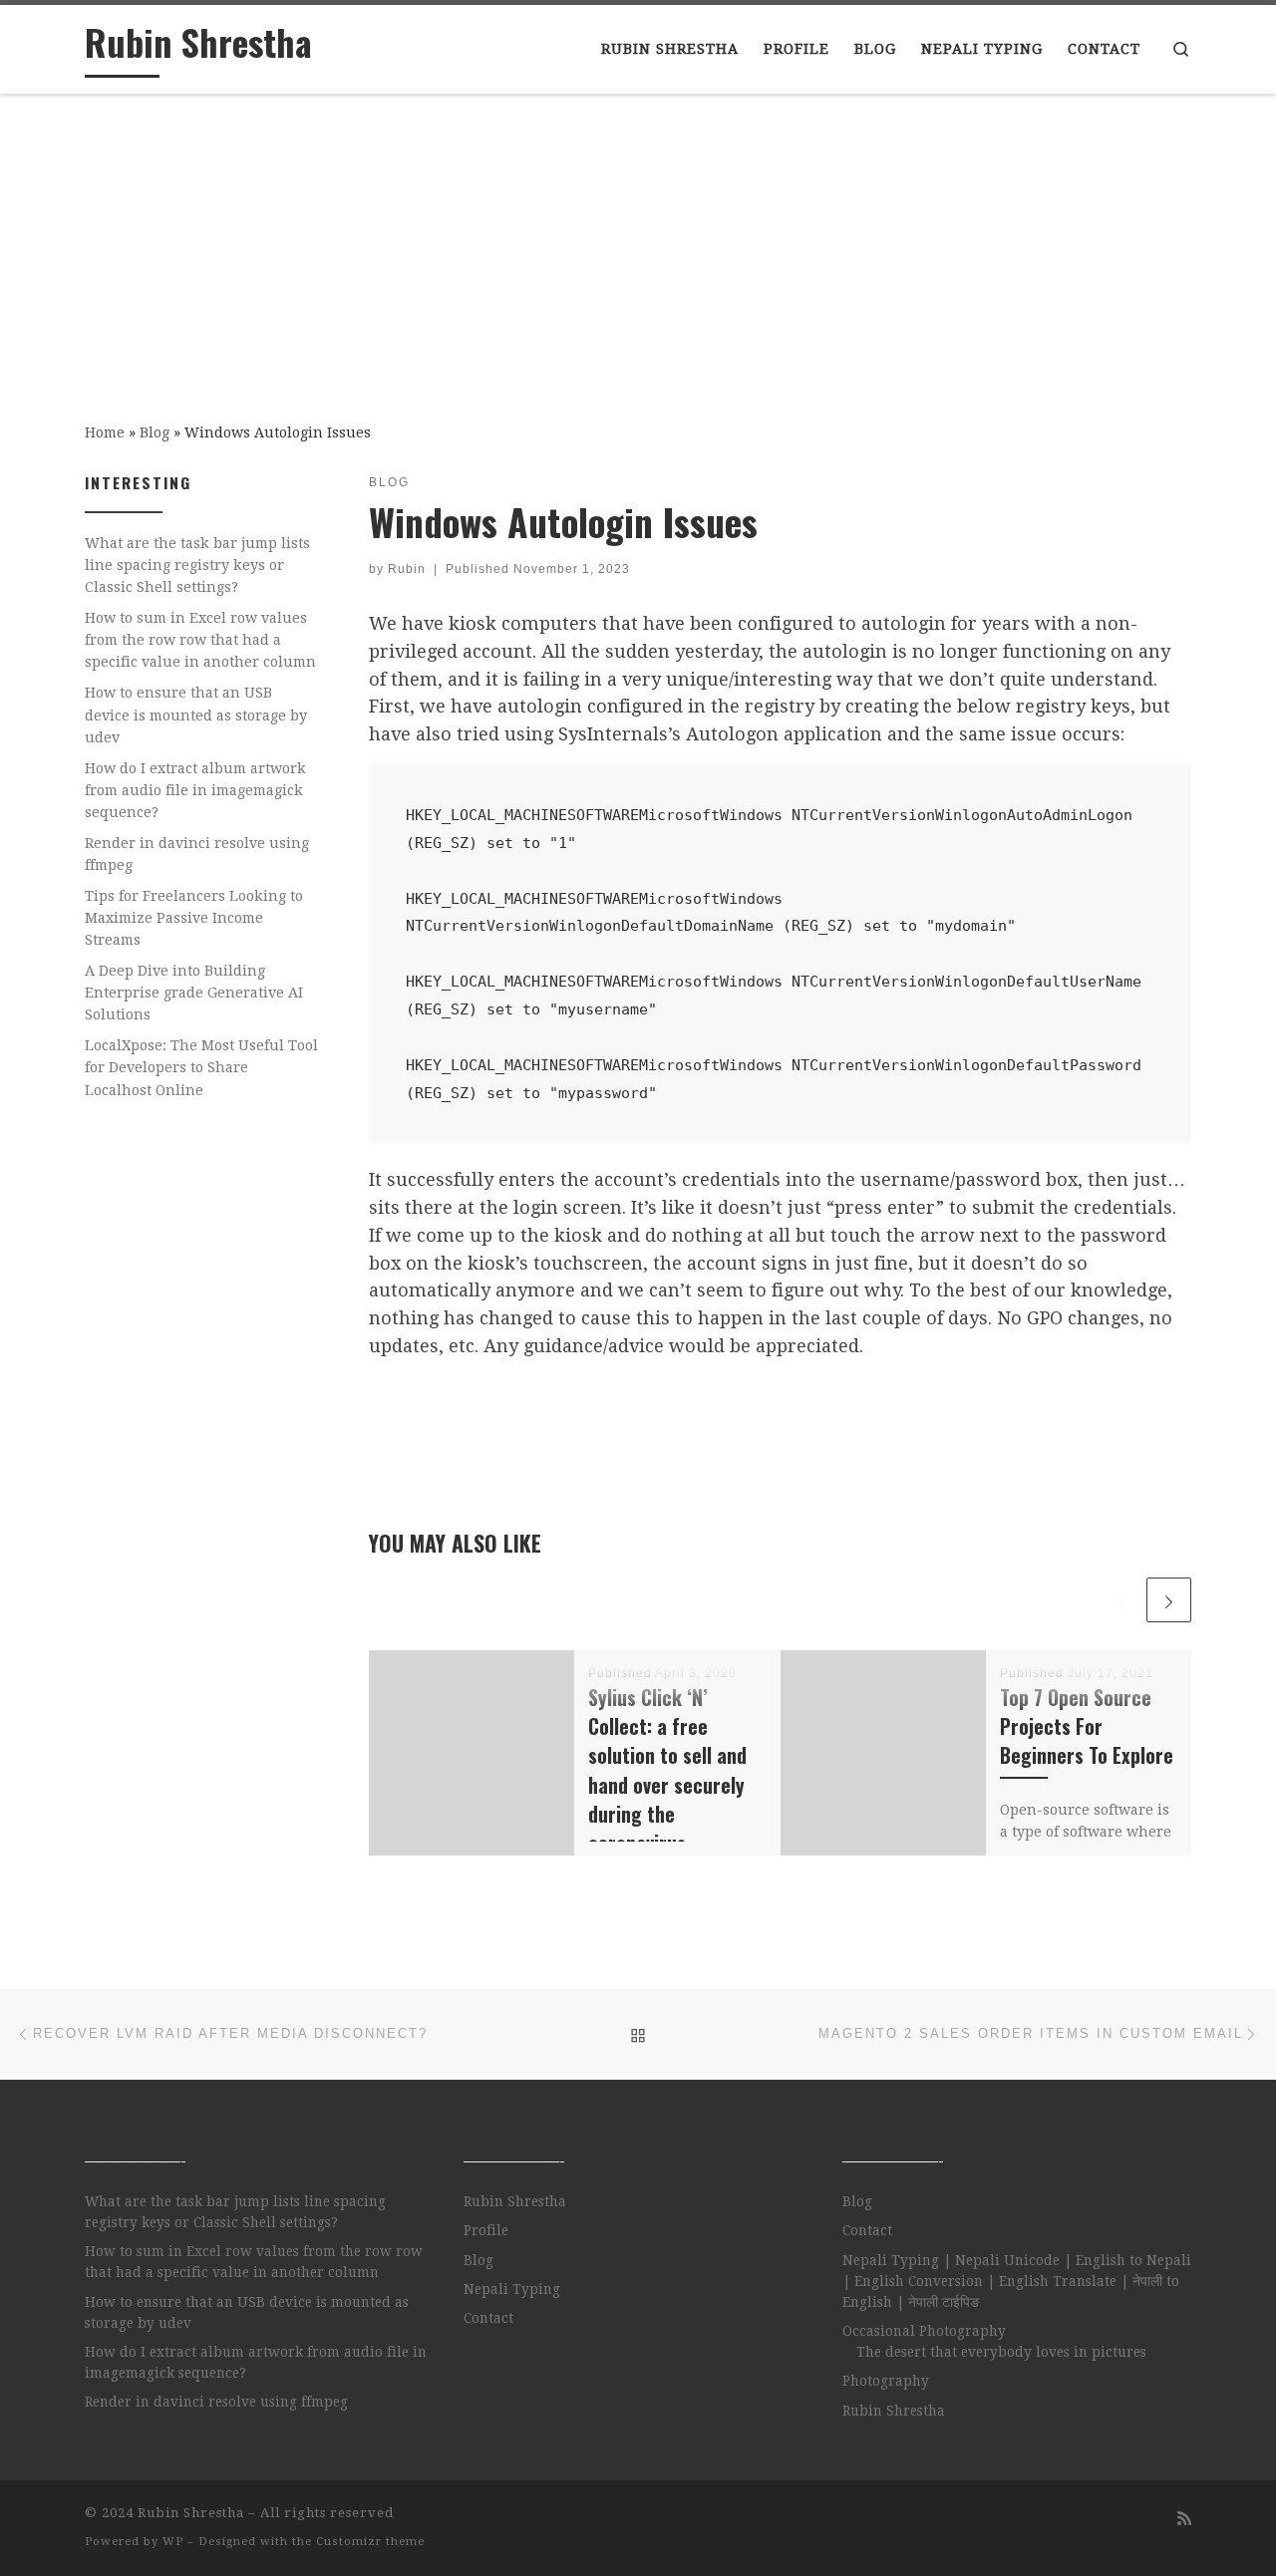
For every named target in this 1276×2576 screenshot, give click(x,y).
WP (173, 2542)
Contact (488, 2318)
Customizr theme (370, 2542)
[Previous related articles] (1120, 1600)
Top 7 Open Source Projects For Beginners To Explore (1087, 1726)
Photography (886, 2381)
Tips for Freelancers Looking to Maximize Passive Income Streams (194, 918)
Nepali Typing (512, 2289)
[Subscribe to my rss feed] (1184, 2519)
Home (105, 432)
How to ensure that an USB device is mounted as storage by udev (196, 715)
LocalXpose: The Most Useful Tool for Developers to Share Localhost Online (201, 1067)
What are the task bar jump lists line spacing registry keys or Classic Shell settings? (197, 565)
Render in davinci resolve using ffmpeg (197, 854)
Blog (155, 432)
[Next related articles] (1169, 1600)
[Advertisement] (638, 244)
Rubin (407, 569)
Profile (486, 2230)
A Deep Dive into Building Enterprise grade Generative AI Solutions (194, 993)
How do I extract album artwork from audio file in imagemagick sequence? (195, 790)
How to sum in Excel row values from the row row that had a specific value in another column (200, 640)
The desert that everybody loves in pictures (1001, 2352)
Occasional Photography (924, 2331)
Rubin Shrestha (515, 2201)
